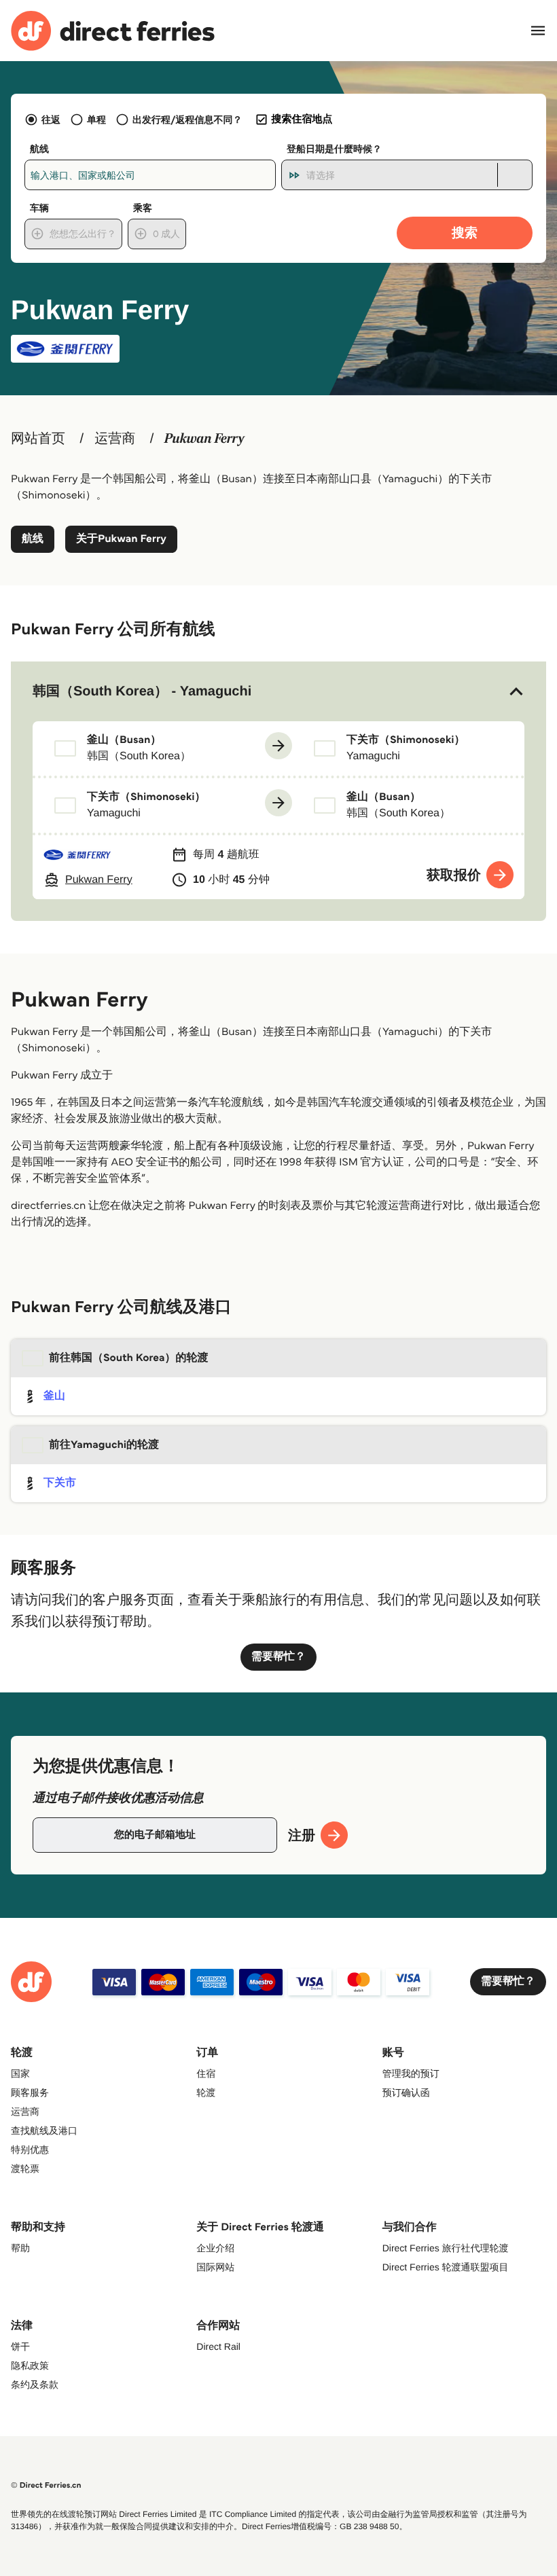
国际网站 (215, 2267)
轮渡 (206, 2092)
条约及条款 (35, 2384)
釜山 (54, 1396)
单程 (96, 120)
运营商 (115, 439)
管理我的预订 (411, 2073)
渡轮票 (25, 2169)
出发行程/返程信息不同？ (187, 120)
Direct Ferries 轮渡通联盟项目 (446, 2267)
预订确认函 (406, 2092)
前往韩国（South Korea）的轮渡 (129, 1358)
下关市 (60, 1483)
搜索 (465, 233)
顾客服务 (30, 2092)
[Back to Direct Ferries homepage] (113, 31)
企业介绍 (215, 2248)
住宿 (206, 2073)
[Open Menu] (538, 31)
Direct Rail (218, 2346)
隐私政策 (30, 2365)
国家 (20, 2073)
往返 (51, 120)
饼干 (20, 2346)
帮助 (20, 2248)
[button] (278, 691)
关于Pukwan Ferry (121, 539)
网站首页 (38, 439)
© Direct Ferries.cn (46, 2485)
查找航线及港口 (44, 2130)
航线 (33, 539)
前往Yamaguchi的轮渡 (104, 1445)
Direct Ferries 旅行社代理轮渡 (446, 2248)
